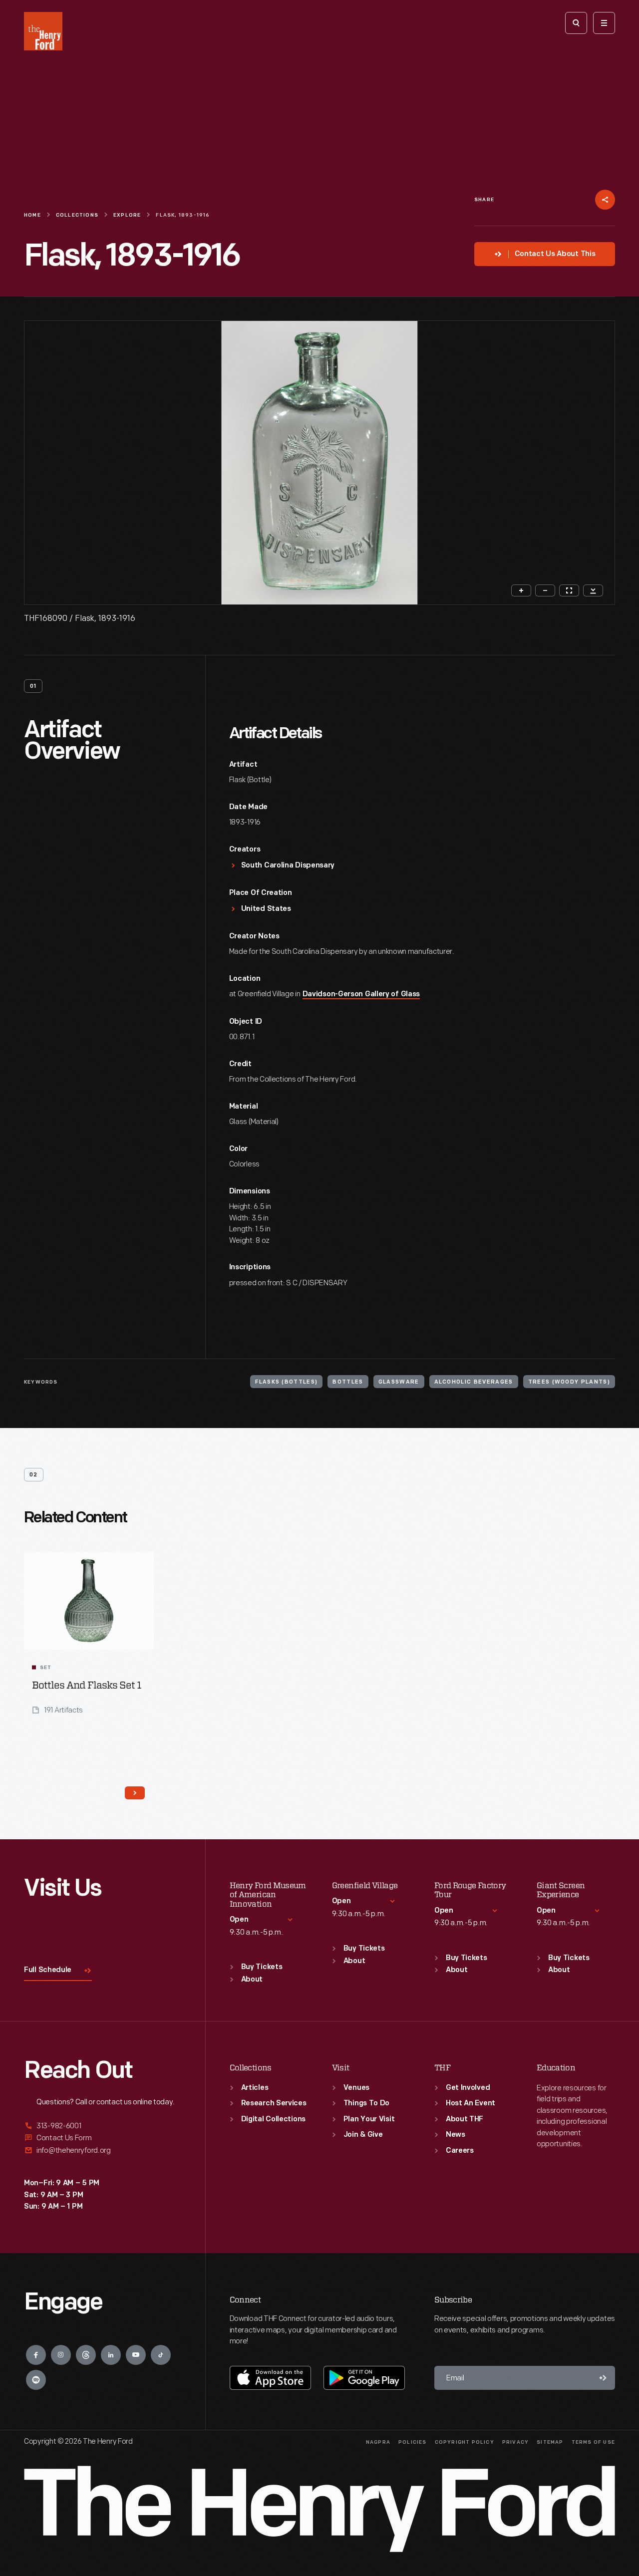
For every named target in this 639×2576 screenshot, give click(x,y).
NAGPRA (378, 2442)
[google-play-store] (364, 2378)
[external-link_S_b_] (103, 2138)
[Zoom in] (521, 590)
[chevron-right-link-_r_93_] (135, 1793)
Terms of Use (593, 2442)
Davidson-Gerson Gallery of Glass (361, 995)
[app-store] (270, 2378)
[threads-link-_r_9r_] (86, 2355)
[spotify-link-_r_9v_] (36, 2380)
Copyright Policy (465, 2442)
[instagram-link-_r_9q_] (61, 2355)
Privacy (515, 2442)
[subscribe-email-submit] (603, 2378)
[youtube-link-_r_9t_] (136, 2355)
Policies (413, 2442)
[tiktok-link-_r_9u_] (161, 2355)
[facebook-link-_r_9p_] (36, 2355)
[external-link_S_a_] (103, 2127)
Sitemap (550, 2442)
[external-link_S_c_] (103, 2150)
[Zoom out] (545, 590)
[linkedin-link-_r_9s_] (111, 2355)
